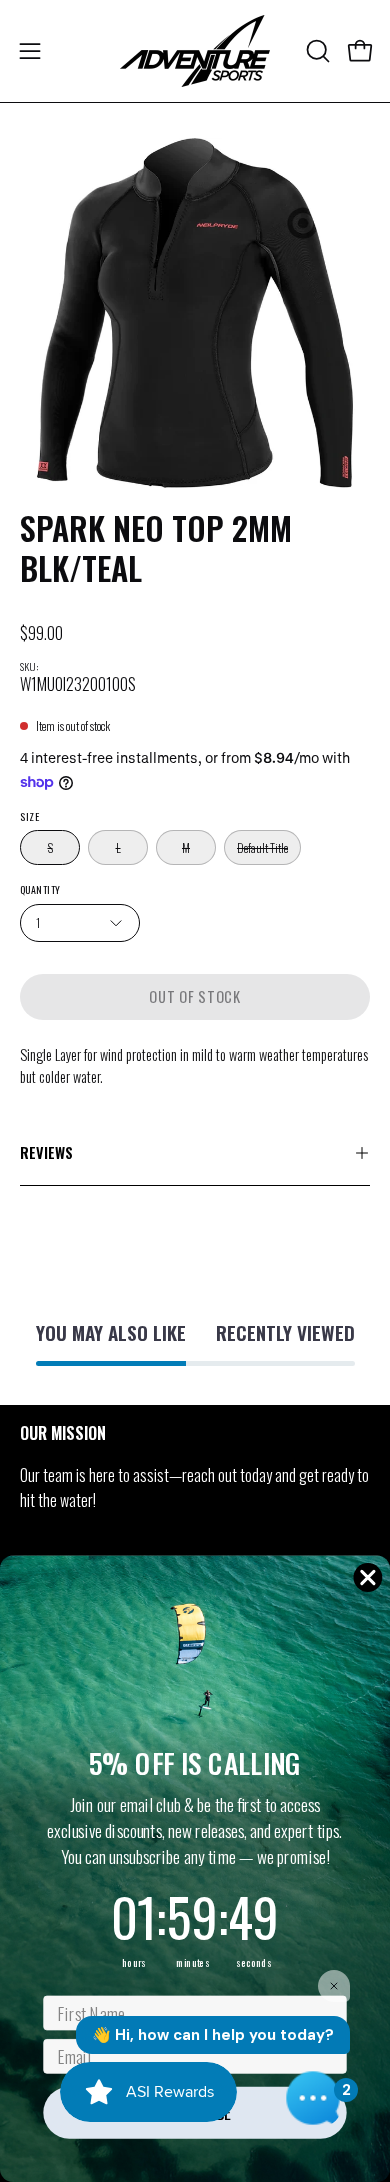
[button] (316, 51)
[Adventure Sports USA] (195, 51)
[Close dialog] (368, 1577)
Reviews (46, 1152)
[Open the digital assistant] (313, 2098)
